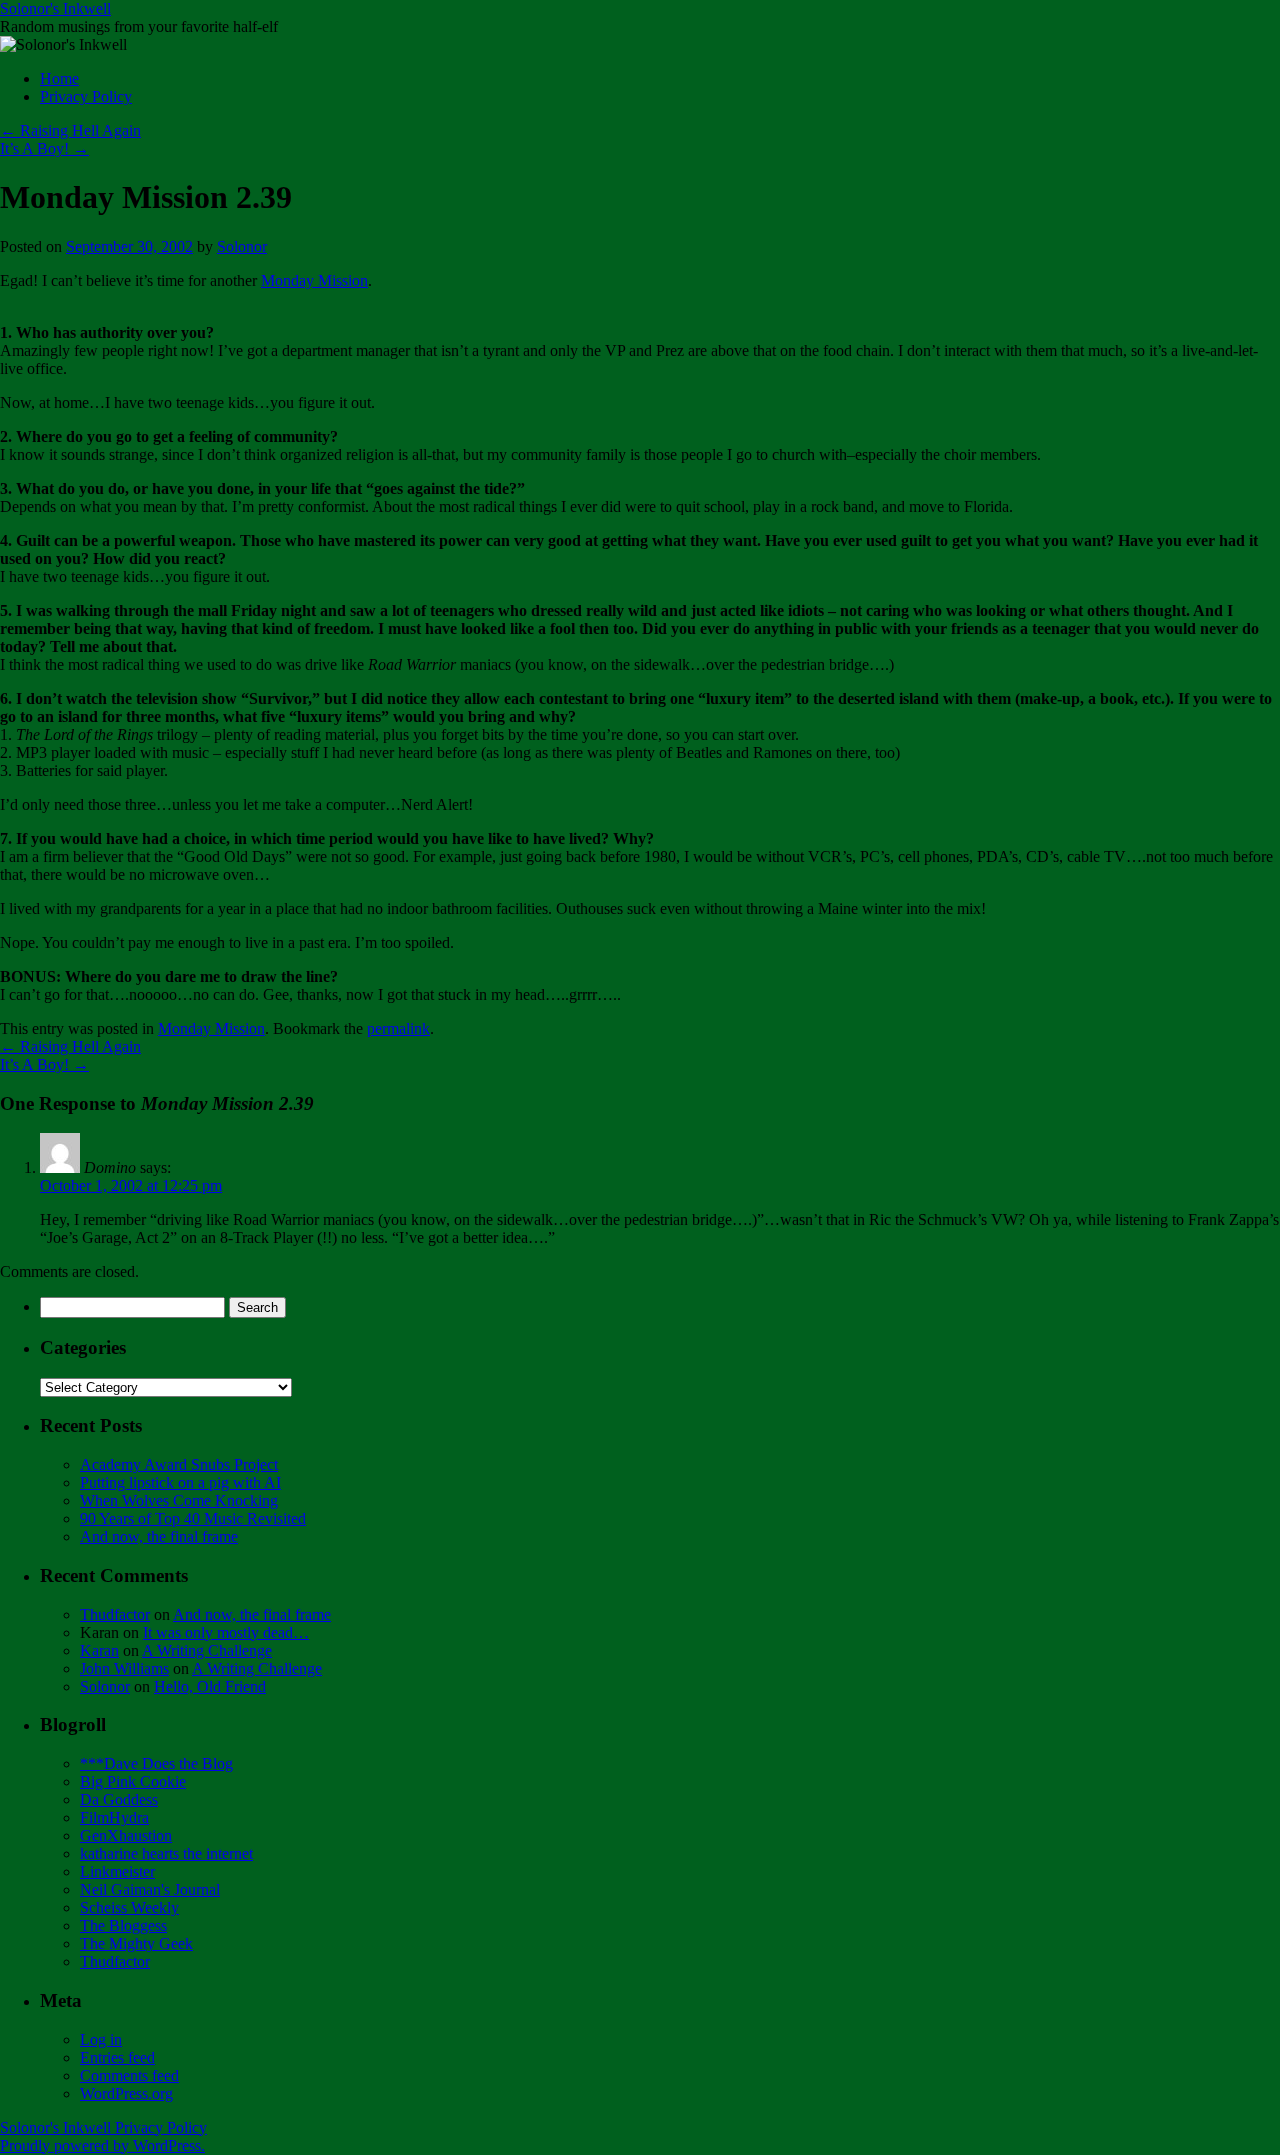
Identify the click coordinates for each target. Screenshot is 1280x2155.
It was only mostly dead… (226, 1632)
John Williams (124, 1668)
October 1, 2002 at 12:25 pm (131, 1185)
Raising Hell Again (70, 130)
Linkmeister (117, 1871)
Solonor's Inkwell (55, 8)
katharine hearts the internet (166, 1853)
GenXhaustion (126, 1835)
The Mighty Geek (136, 1943)
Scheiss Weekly (129, 1907)
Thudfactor (115, 1614)
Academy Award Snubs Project (179, 1464)
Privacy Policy (86, 96)
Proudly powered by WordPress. (102, 2145)
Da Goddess (119, 1799)
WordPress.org (126, 2093)
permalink (398, 1028)
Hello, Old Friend (210, 1686)
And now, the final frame (159, 1536)
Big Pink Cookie (133, 1781)
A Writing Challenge (207, 1650)
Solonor (242, 246)
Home (59, 78)
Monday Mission (314, 280)
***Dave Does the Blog (156, 1763)
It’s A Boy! (44, 148)
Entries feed (117, 2057)
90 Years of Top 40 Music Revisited (193, 1518)
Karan (99, 1650)
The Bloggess (123, 1925)
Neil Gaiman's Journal (150, 1889)
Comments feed (129, 2075)
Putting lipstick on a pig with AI (180, 1482)
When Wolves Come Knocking (179, 1500)
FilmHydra (114, 1817)
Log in (101, 2039)
